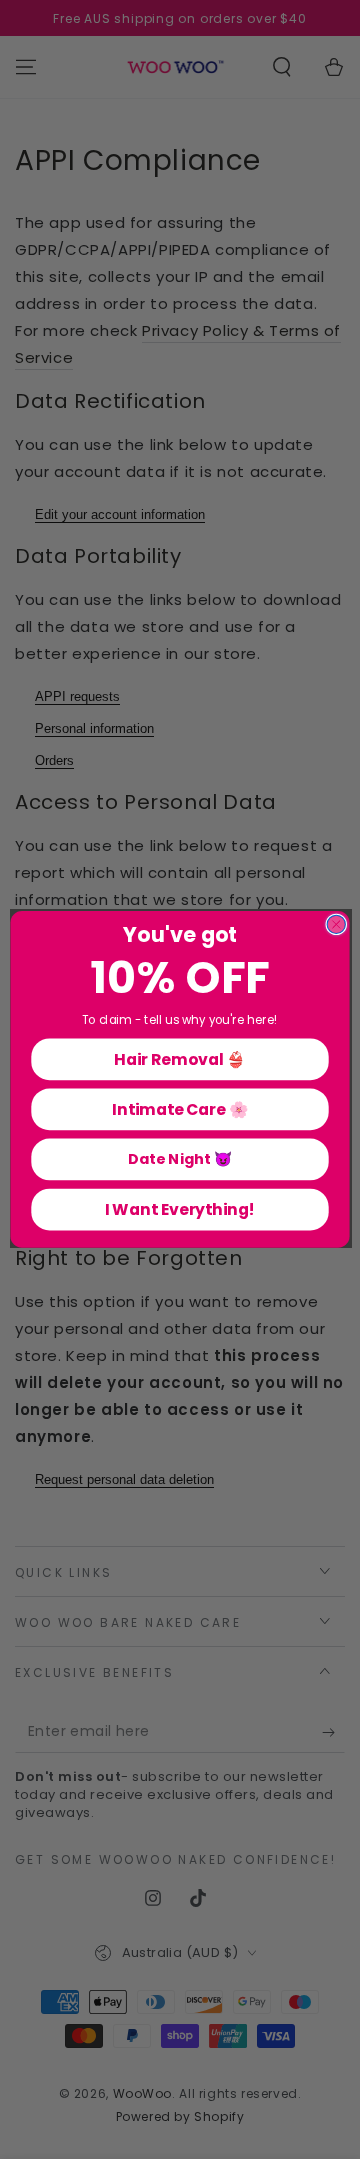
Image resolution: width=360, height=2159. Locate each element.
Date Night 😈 (180, 1159)
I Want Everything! (180, 1209)
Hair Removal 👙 (179, 1059)
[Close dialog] (336, 925)
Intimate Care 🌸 (180, 1109)
